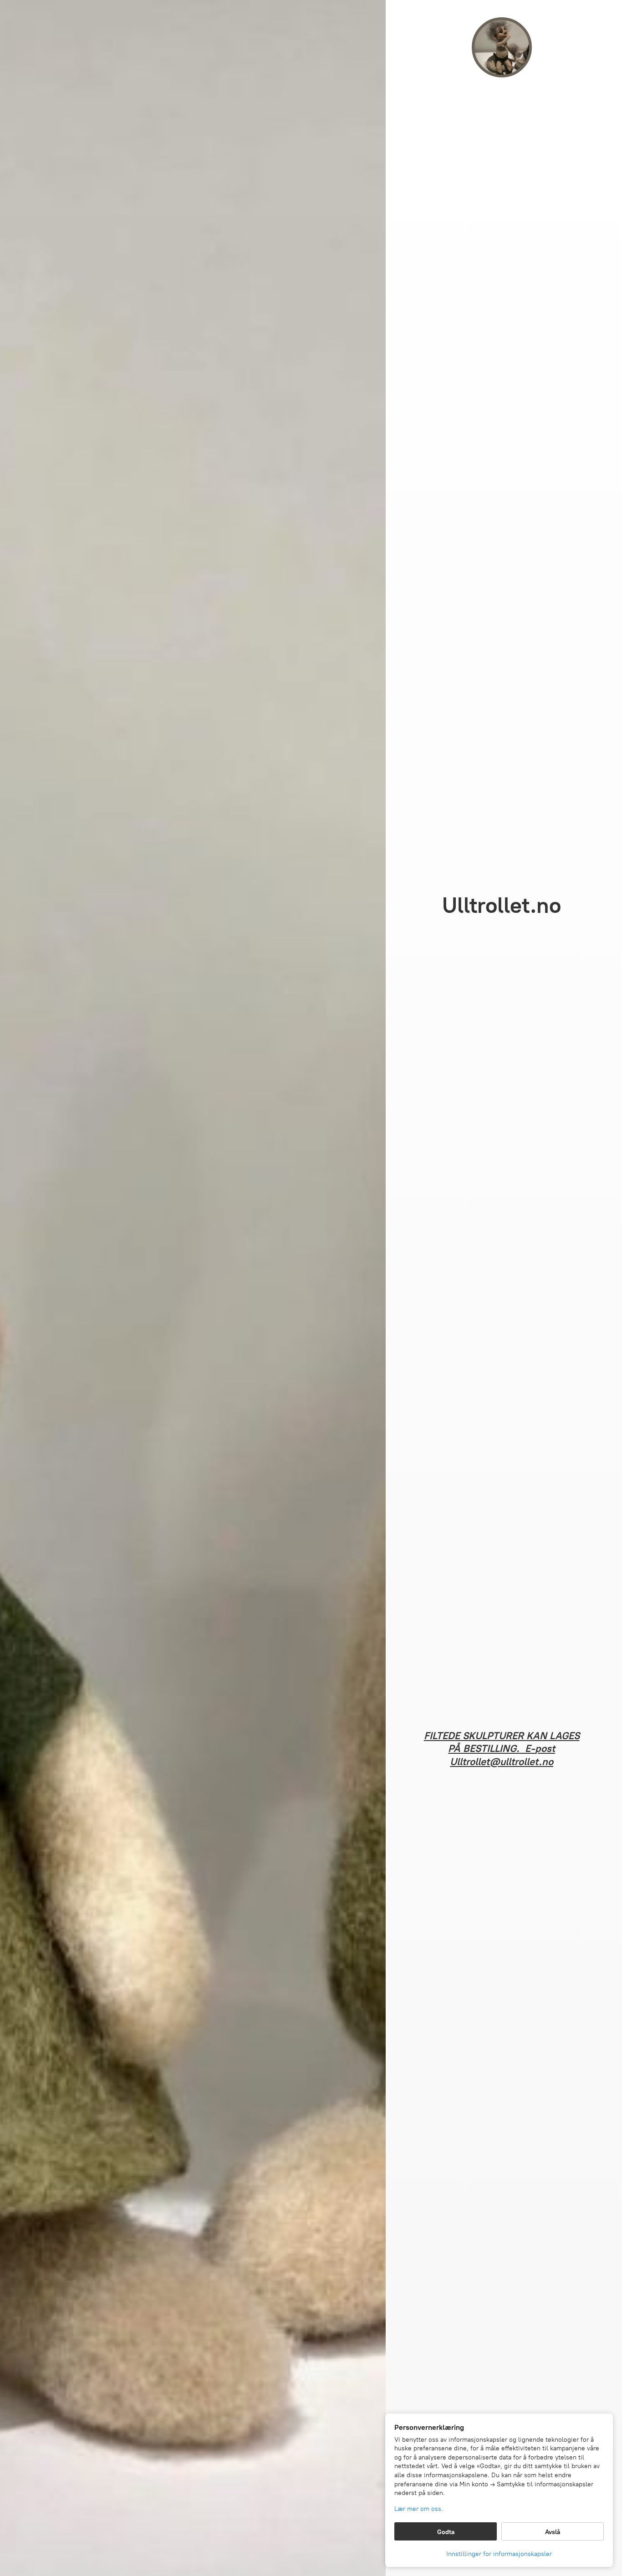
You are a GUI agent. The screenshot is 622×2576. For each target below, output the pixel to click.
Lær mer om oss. (419, 2509)
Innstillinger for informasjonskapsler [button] (499, 2554)
